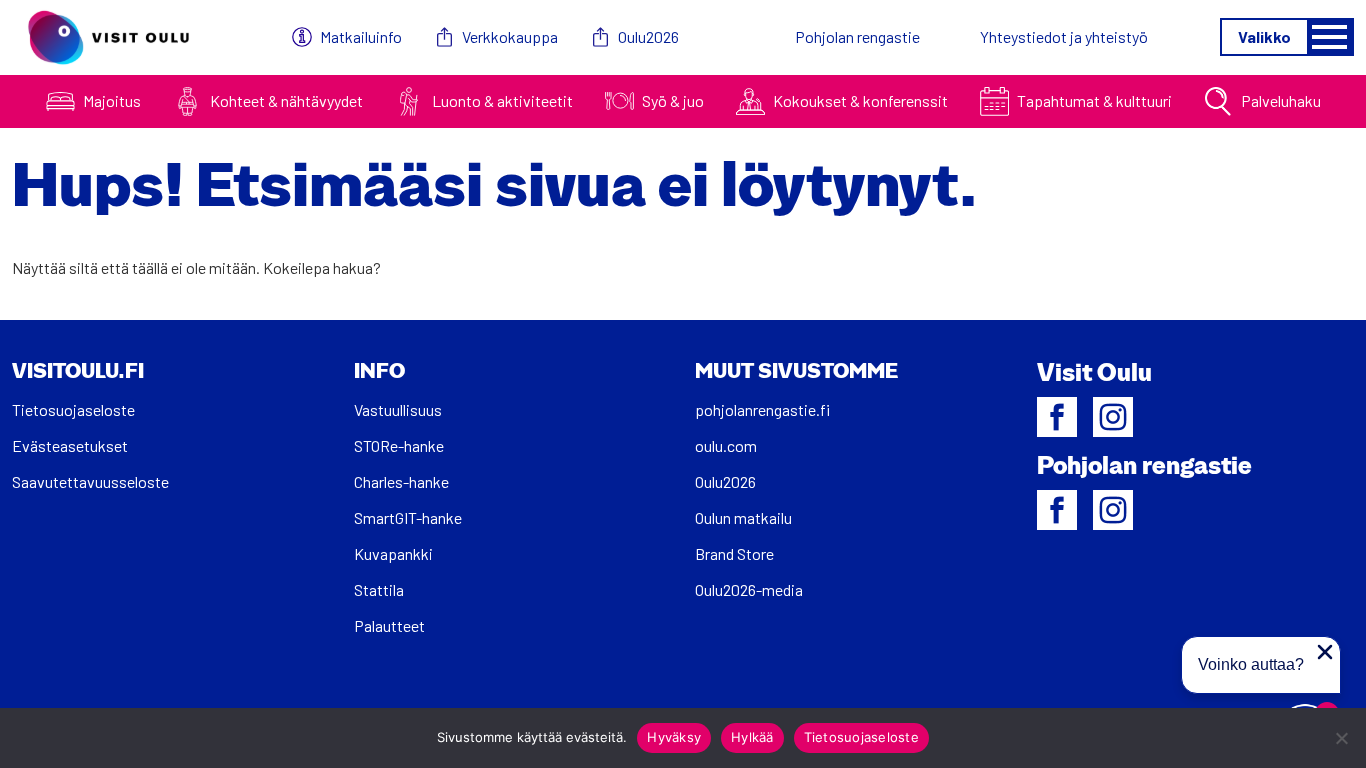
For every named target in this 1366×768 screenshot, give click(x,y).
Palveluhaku (1281, 100)
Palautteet (389, 625)
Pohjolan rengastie (857, 36)
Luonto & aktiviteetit (502, 100)
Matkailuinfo (361, 36)
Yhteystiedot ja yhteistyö (1064, 36)
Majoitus (112, 100)
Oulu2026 (648, 36)
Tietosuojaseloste (73, 409)
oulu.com (726, 445)
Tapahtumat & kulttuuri (1094, 100)
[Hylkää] (1341, 738)
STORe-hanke (399, 445)
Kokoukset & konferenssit (860, 100)
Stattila (379, 589)
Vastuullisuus (398, 409)
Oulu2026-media (749, 589)
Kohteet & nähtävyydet (286, 100)
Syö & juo (673, 100)
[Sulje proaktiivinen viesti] (1325, 652)
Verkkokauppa (510, 36)
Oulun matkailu (743, 517)
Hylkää (752, 737)
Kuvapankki (393, 553)
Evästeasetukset (70, 445)
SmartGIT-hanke (408, 517)
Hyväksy (674, 737)
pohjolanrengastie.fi (762, 409)
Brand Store (734, 553)
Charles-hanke (401, 481)
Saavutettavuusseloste (90, 481)
